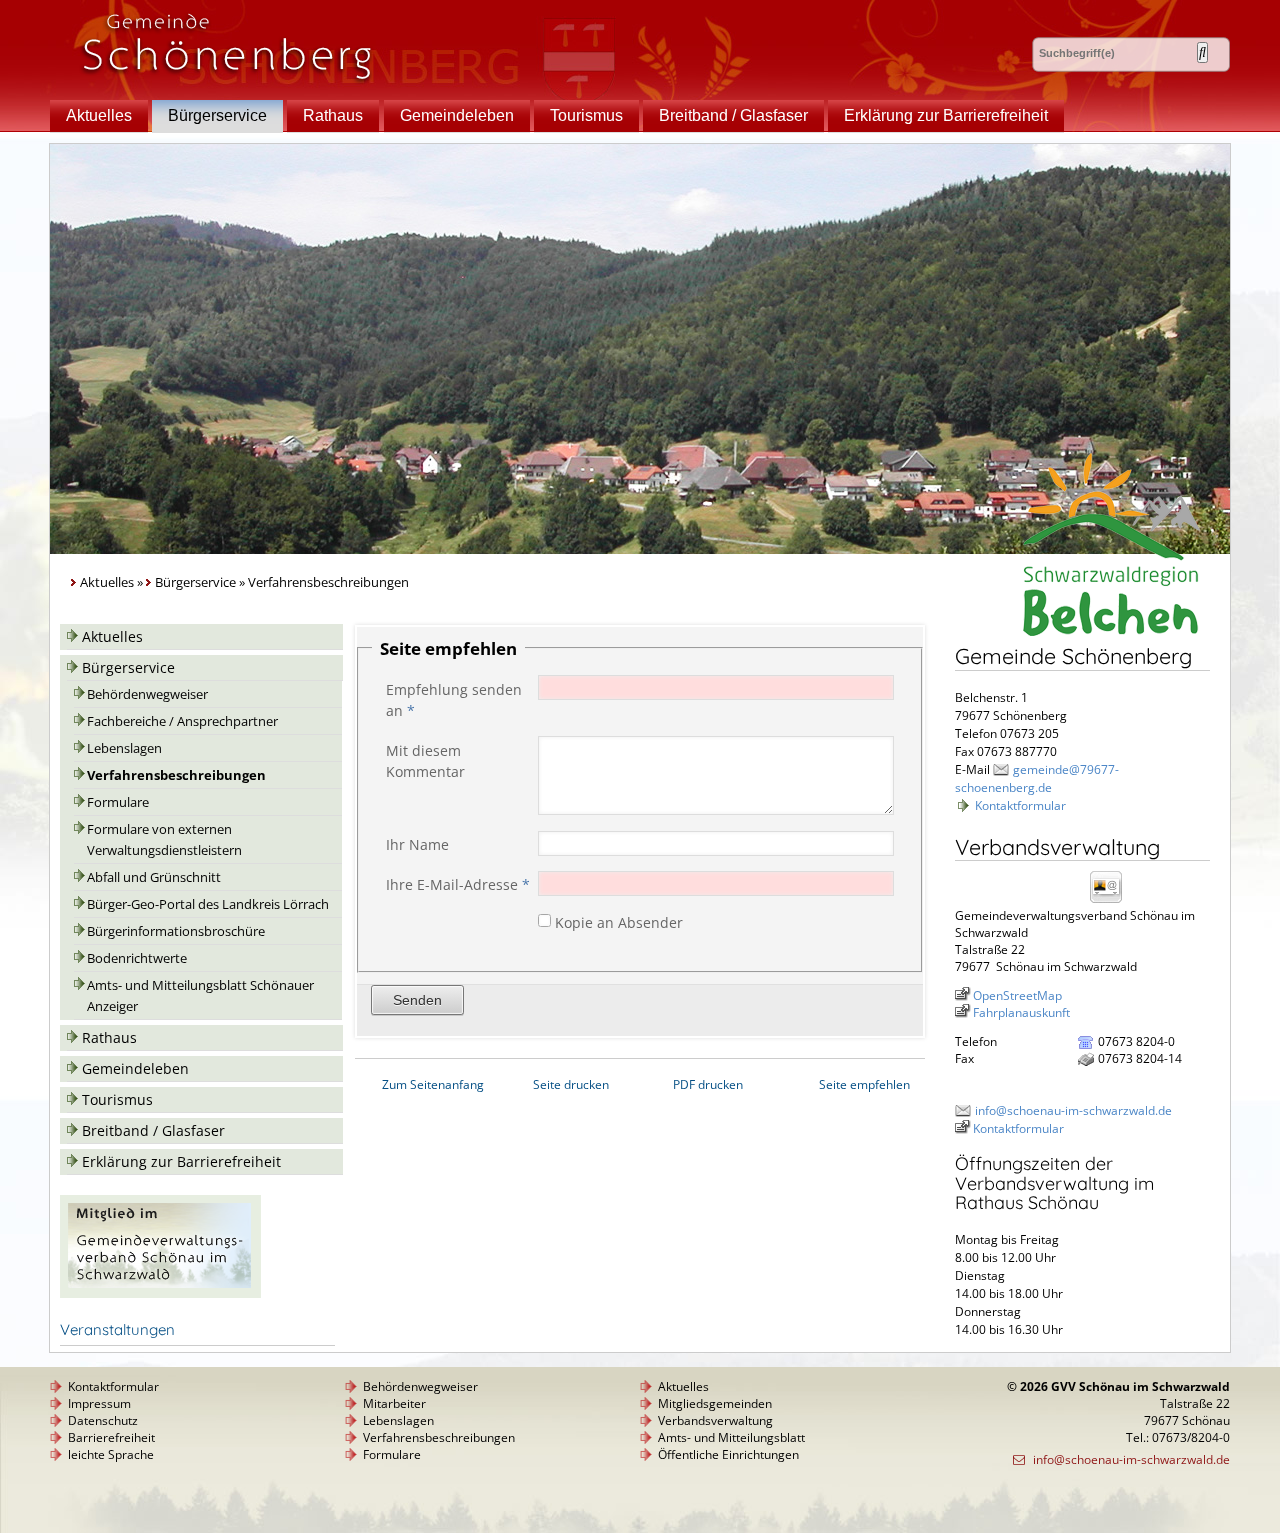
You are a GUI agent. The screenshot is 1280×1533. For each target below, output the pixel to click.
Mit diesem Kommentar (425, 761)
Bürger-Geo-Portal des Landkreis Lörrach (208, 904)
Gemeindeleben (457, 115)
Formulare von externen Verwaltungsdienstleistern (164, 840)
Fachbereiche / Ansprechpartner (182, 721)
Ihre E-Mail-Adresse (458, 884)
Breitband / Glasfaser (733, 115)
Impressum (99, 1403)
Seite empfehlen (864, 1084)
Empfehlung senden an (454, 700)
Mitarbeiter (394, 1403)
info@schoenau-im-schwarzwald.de (1073, 1110)
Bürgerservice (217, 115)
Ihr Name (417, 844)
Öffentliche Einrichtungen (728, 1454)
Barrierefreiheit (111, 1437)
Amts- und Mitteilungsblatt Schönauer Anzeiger (200, 996)
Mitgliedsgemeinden (715, 1403)
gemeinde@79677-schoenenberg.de (1037, 778)
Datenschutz (103, 1420)
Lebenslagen (124, 748)
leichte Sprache (111, 1454)
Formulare (118, 802)
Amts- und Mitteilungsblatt (731, 1437)
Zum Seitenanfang (433, 1084)
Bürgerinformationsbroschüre (176, 931)
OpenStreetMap (1017, 995)
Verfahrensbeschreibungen (176, 775)
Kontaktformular (1020, 805)
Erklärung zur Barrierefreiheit (946, 115)
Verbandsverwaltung (715, 1420)
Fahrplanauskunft (1021, 1012)
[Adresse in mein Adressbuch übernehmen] (1112, 901)
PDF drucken (708, 1084)
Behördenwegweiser (147, 694)
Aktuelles (99, 115)
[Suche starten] (1202, 52)
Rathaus (333, 115)
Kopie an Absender (619, 921)
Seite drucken (571, 1084)
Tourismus (586, 115)
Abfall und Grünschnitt (154, 877)
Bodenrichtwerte (137, 958)
